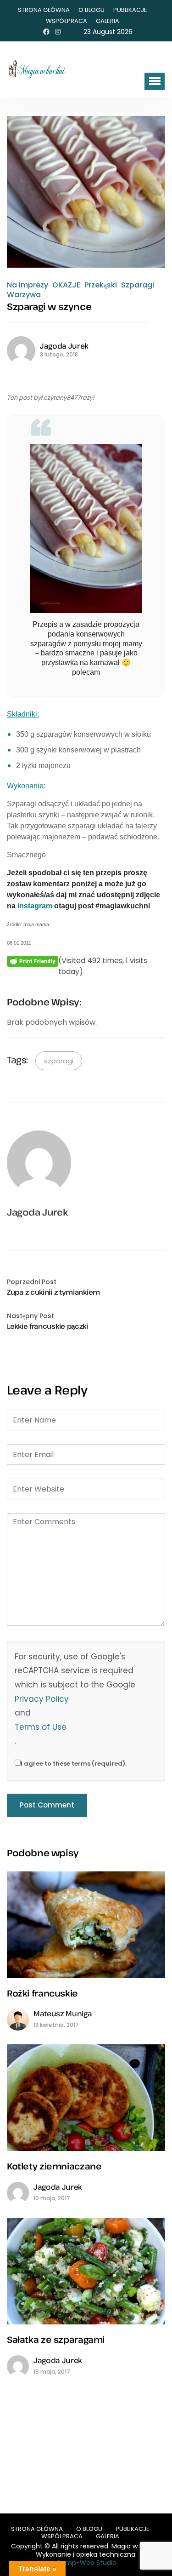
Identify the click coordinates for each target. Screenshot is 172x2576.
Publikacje (130, 10)
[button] (155, 81)
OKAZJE (66, 285)
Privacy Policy (42, 1699)
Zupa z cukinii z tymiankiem (53, 1292)
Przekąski (101, 285)
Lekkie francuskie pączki (47, 1326)
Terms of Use (41, 1727)
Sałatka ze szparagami (56, 2339)
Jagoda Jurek (64, 346)
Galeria (108, 21)
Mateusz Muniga (63, 2014)
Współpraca (67, 21)
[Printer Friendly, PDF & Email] (33, 961)
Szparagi (138, 285)
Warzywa (24, 295)
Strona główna (44, 10)
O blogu (92, 10)
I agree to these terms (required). (74, 1764)
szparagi (59, 1061)
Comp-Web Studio (86, 2563)
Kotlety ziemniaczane (54, 2166)
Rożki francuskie (42, 1993)
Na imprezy (28, 285)
